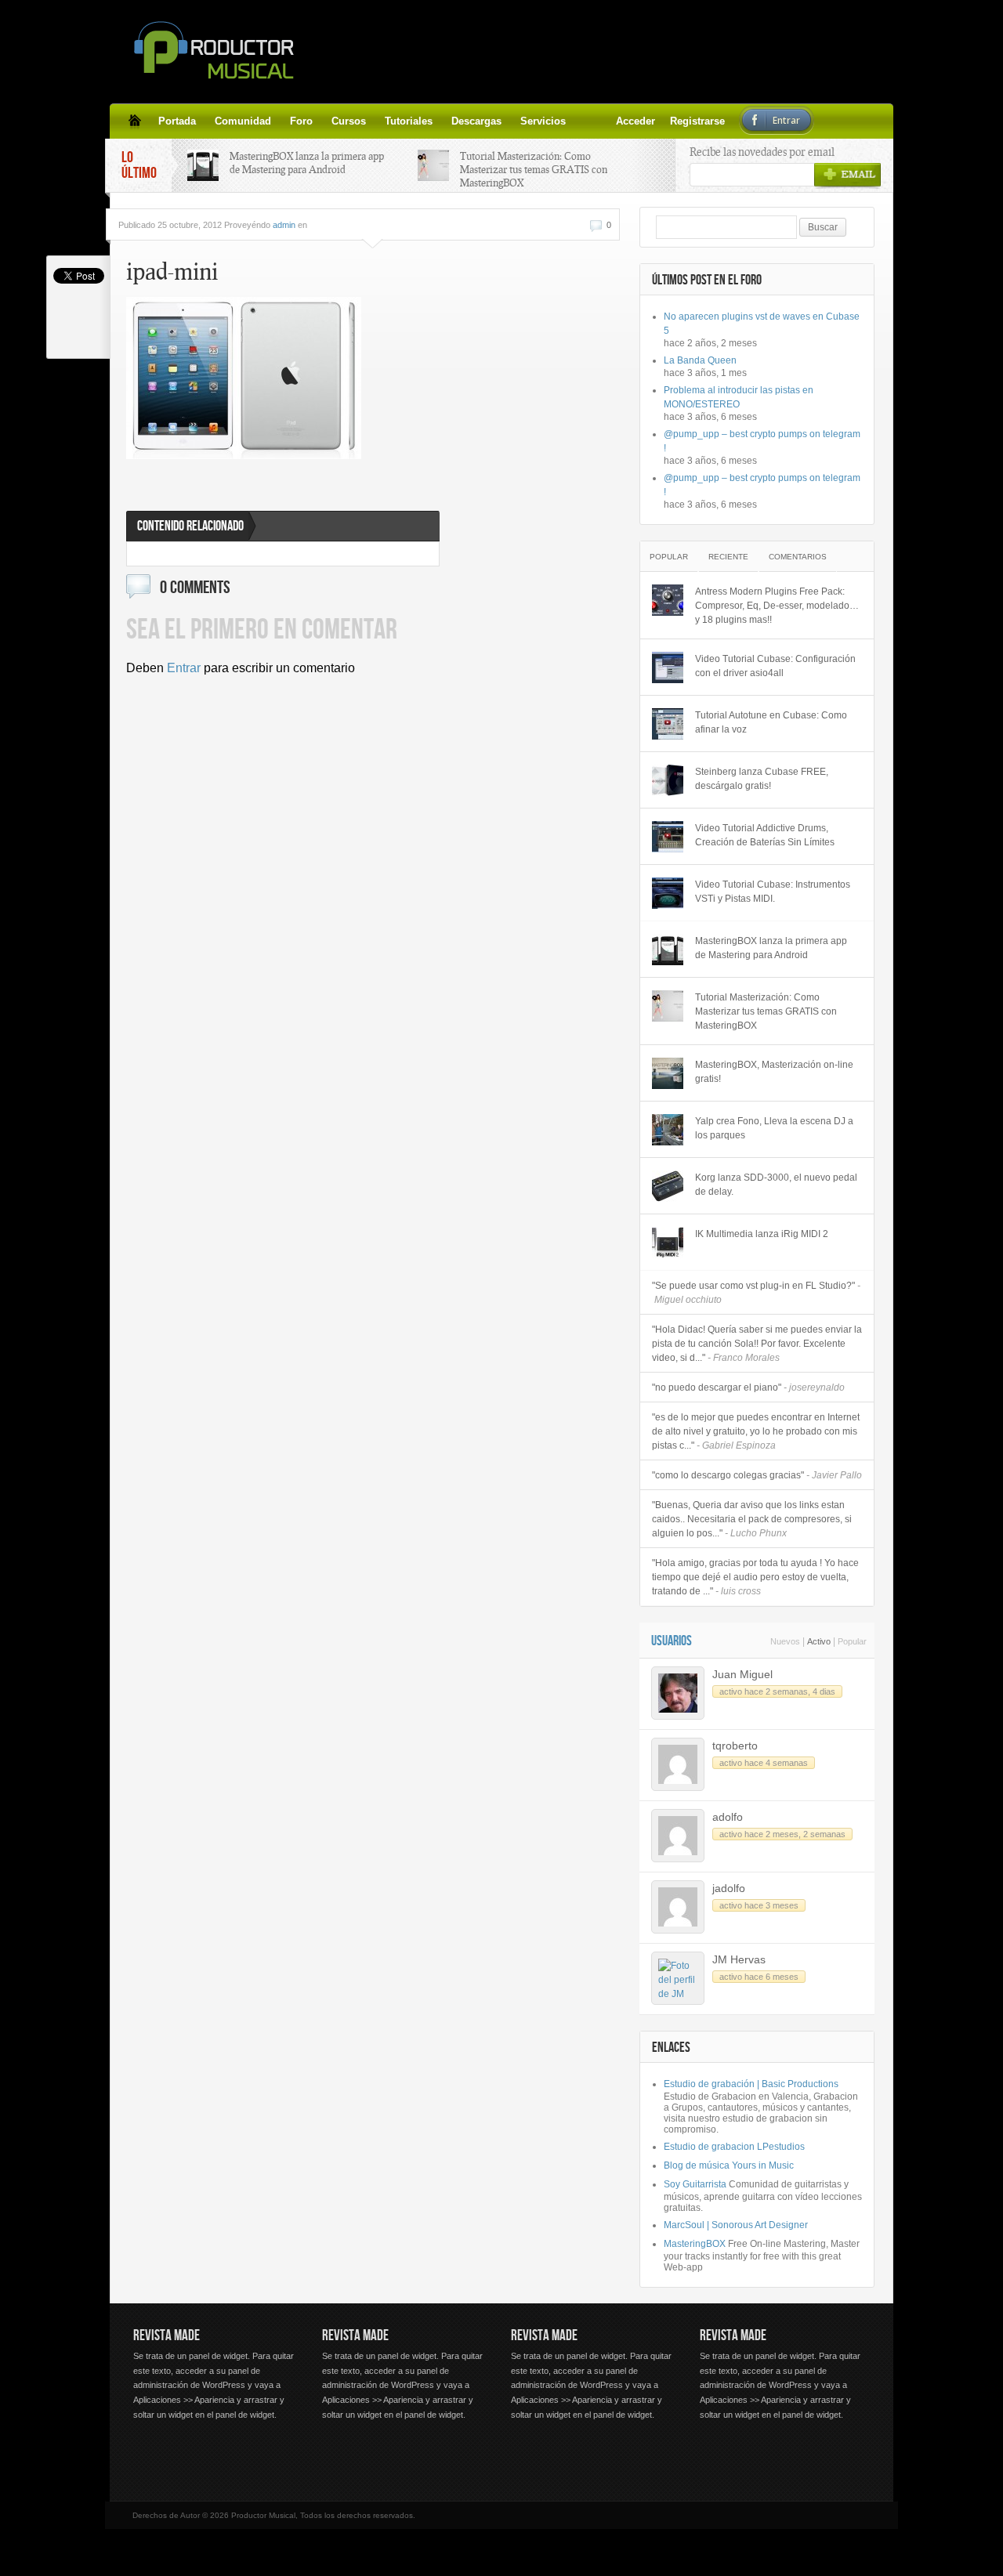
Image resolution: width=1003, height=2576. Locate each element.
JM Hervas (739, 1959)
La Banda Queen (700, 360)
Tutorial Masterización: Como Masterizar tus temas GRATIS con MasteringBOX (534, 169)
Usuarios (672, 1641)
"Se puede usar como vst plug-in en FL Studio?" (756, 1293)
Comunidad (243, 121)
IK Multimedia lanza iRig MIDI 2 (762, 1234)
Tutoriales (409, 121)
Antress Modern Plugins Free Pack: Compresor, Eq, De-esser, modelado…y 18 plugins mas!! (777, 606)
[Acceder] (585, 121)
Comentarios (798, 557)
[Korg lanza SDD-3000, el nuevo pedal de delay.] (668, 1186)
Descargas (476, 121)
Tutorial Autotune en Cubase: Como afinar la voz (771, 722)
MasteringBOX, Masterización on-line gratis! (774, 1072)
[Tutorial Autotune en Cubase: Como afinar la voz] (668, 724)
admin (284, 225)
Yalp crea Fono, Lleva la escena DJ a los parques (774, 1128)
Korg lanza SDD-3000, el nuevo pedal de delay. (776, 1185)
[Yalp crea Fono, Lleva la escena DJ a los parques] (668, 1130)
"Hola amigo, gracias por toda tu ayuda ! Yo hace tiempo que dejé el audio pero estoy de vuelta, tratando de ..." (755, 1577)
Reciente (728, 557)
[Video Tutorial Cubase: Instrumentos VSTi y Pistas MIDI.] (668, 893)
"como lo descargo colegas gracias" (757, 1475)
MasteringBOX (695, 2244)
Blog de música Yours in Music (729, 2165)
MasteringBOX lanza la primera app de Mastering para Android (307, 163)
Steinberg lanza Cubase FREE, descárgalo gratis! (762, 779)
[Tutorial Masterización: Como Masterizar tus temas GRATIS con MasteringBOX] (668, 1006)
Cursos (349, 121)
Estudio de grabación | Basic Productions (751, 2084)
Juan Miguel (742, 1674)
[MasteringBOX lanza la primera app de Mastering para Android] (668, 950)
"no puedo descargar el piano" (748, 1387)
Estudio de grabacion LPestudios (734, 2147)
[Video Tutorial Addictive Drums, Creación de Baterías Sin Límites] (668, 837)
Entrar (184, 668)
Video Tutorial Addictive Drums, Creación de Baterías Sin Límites (765, 835)
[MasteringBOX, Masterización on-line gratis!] (668, 1073)
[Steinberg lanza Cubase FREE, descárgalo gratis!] (668, 780)
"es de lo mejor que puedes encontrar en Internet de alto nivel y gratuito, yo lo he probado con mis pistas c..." (756, 1431)
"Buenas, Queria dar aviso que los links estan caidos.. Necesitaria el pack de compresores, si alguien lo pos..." (752, 1519)
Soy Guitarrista (695, 2184)
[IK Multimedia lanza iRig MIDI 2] (668, 1243)
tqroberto (735, 1746)
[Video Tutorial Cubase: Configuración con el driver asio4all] (668, 668)
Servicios (543, 121)
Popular (669, 557)
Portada (177, 121)
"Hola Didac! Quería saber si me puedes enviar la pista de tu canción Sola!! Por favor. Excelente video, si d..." (757, 1344)
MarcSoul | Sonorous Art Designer (736, 2225)
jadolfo (729, 1888)
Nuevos (785, 1641)
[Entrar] (622, 121)
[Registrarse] (603, 121)
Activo (819, 1641)
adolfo (728, 1817)
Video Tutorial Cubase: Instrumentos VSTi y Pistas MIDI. (773, 892)
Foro (301, 121)
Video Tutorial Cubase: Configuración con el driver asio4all (775, 666)
